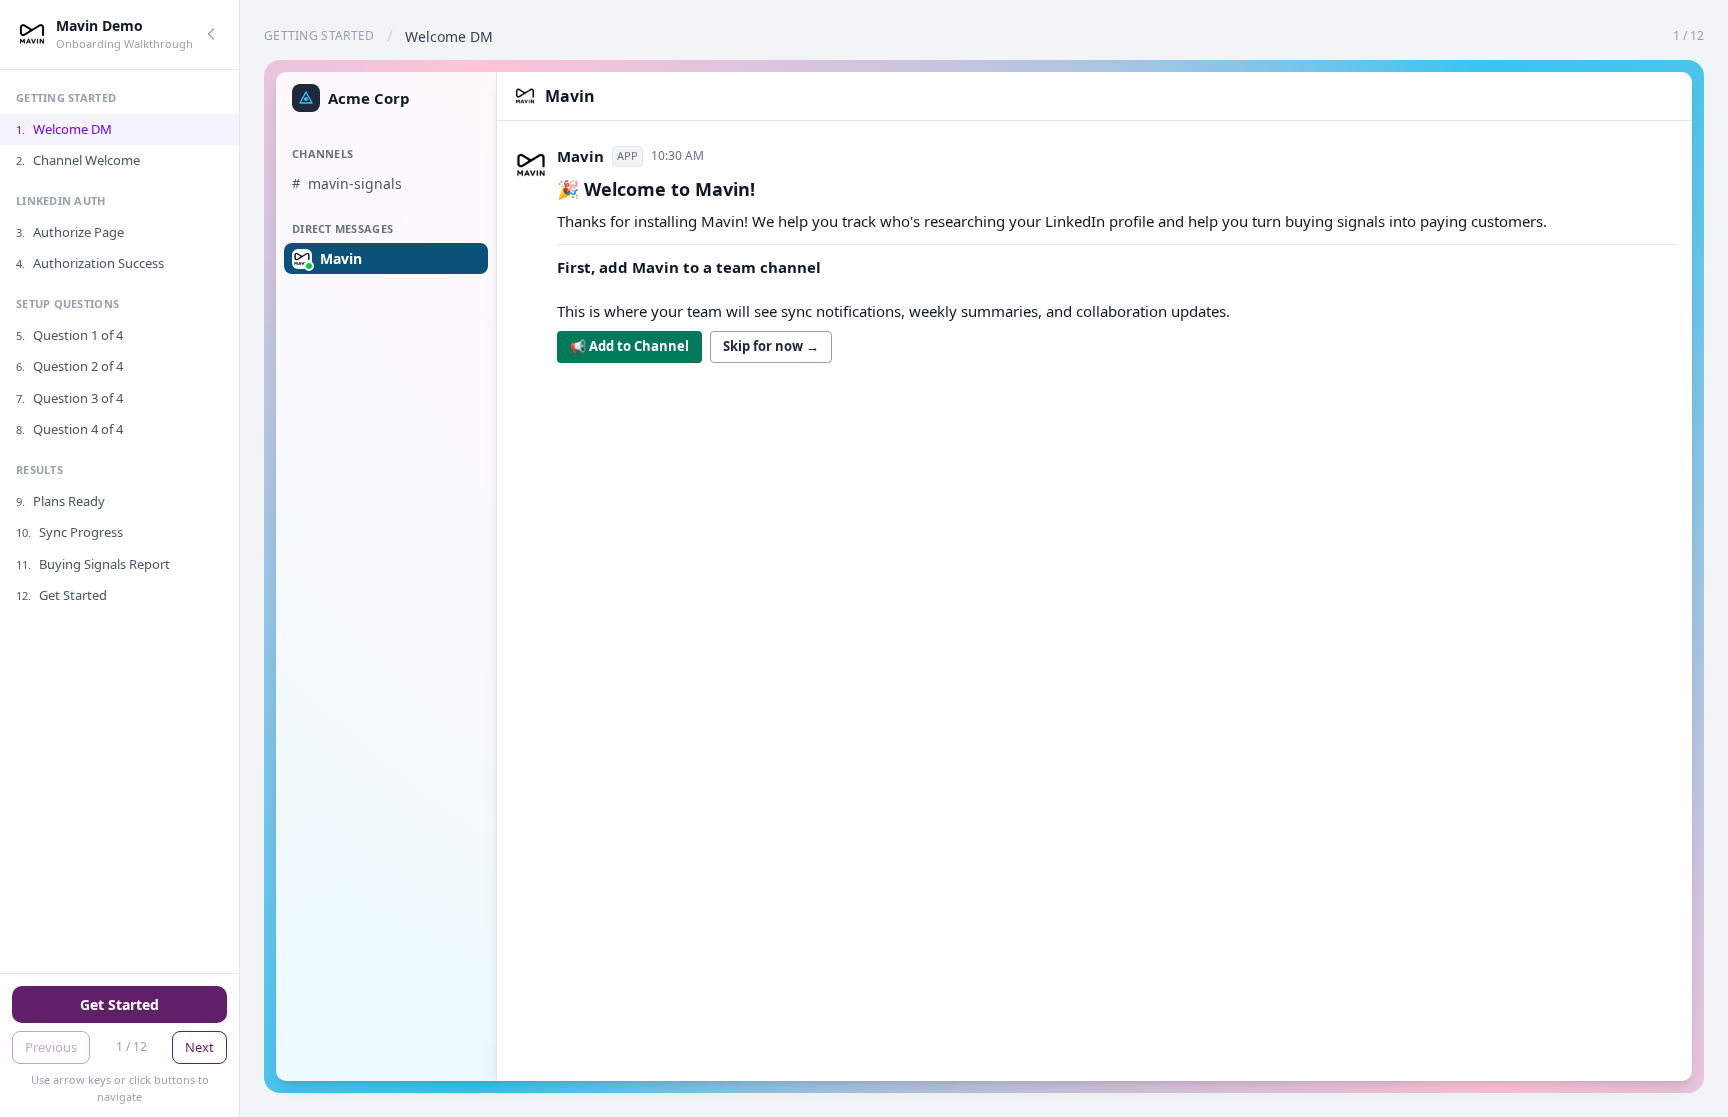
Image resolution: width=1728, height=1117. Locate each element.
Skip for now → (771, 346)
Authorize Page (70, 232)
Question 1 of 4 (69, 335)
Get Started (61, 595)
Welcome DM (64, 129)
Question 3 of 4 (69, 398)
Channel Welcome (78, 160)
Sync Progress (69, 532)
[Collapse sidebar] (211, 34)
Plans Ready (60, 501)
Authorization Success (90, 263)
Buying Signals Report (93, 564)
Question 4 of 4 (69, 429)
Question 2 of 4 (69, 366)
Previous (51, 1047)
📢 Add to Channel (629, 346)
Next (199, 1047)
